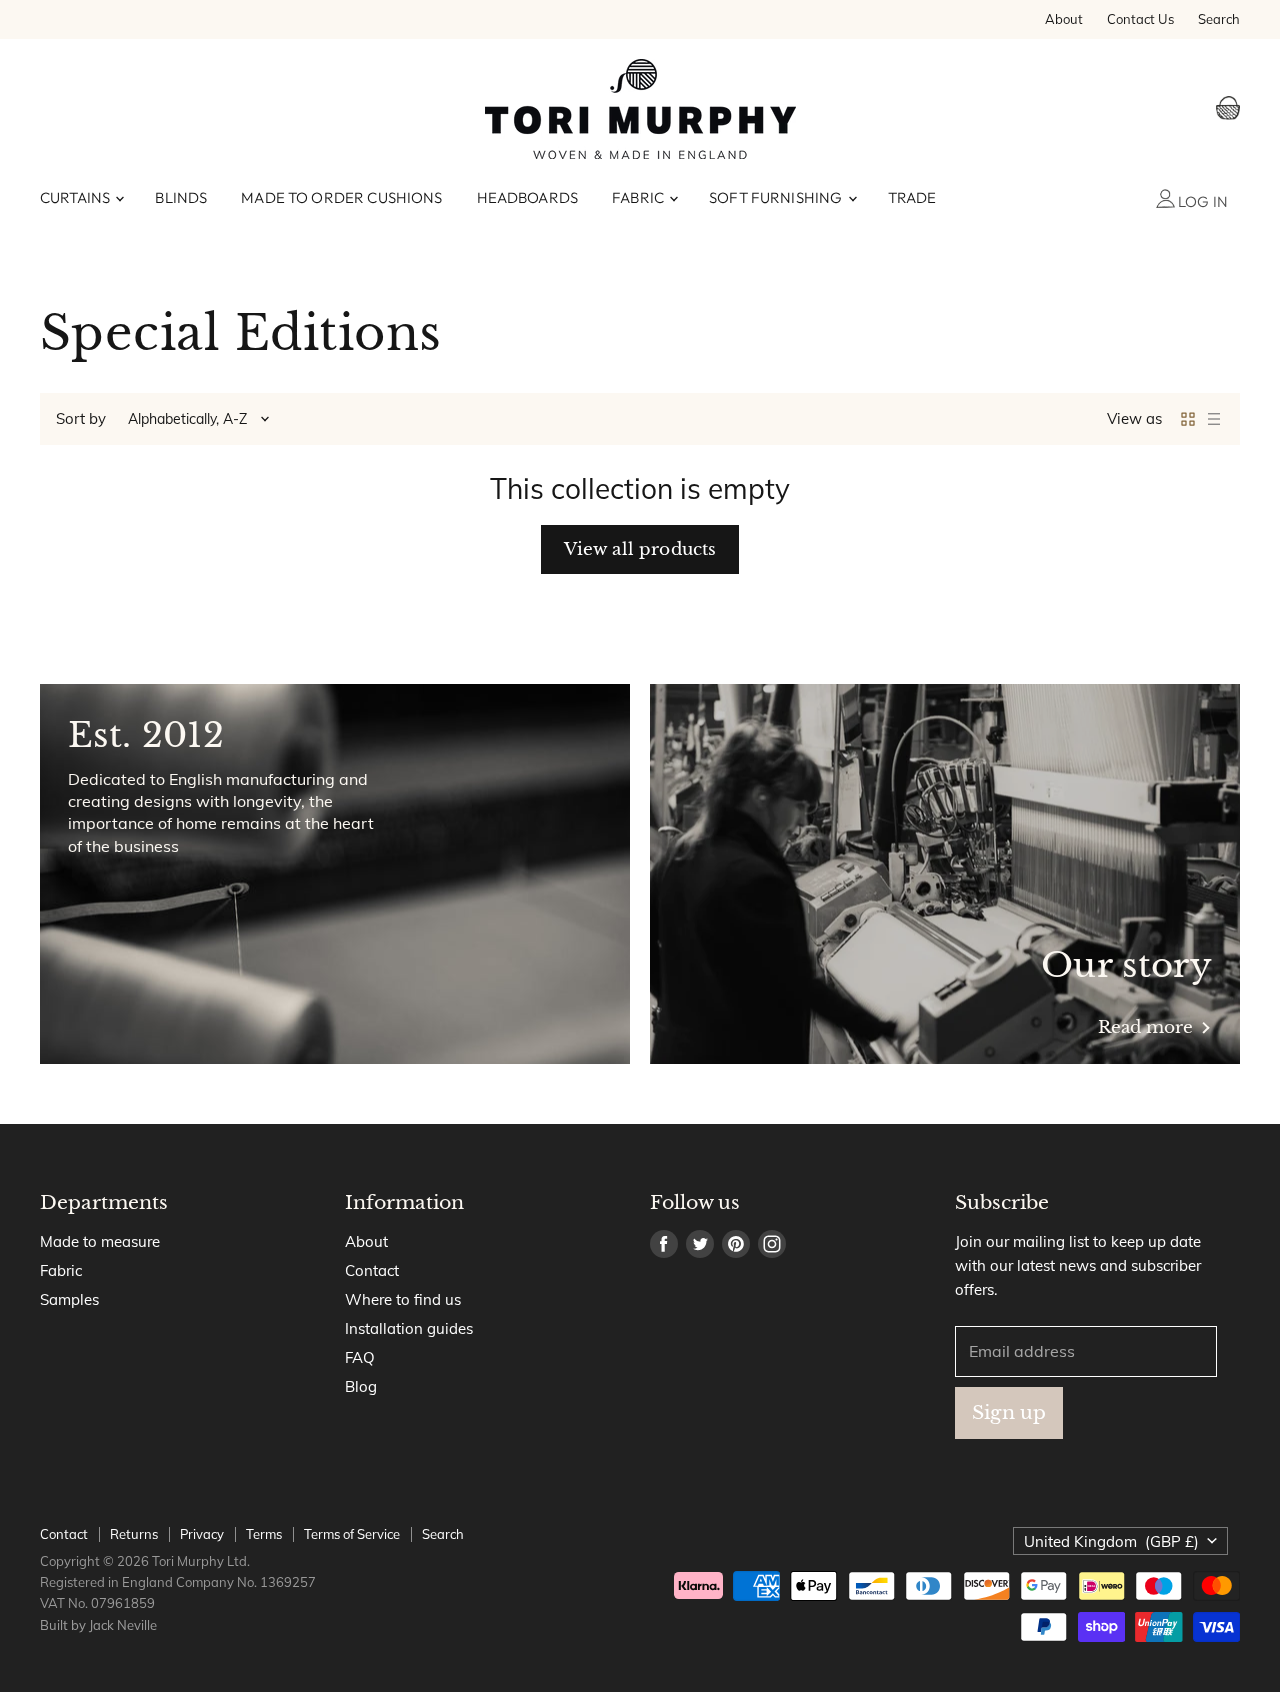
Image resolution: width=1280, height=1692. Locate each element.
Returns (134, 1534)
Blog (361, 1386)
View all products (640, 549)
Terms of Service (352, 1534)
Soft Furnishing (777, 197)
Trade (912, 197)
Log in (1201, 201)
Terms (264, 1534)
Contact (372, 1270)
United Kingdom (1111, 1541)
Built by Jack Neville (98, 1625)
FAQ (360, 1357)
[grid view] (1188, 419)
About (1064, 19)
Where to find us (403, 1299)
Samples (69, 1299)
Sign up (1009, 1412)
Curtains (76, 197)
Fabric (639, 197)
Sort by (81, 418)
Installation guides (409, 1328)
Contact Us (1140, 19)
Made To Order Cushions (341, 197)
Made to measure (100, 1241)
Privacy (202, 1534)
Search (1219, 19)
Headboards (528, 197)
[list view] (1214, 419)
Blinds (181, 197)
